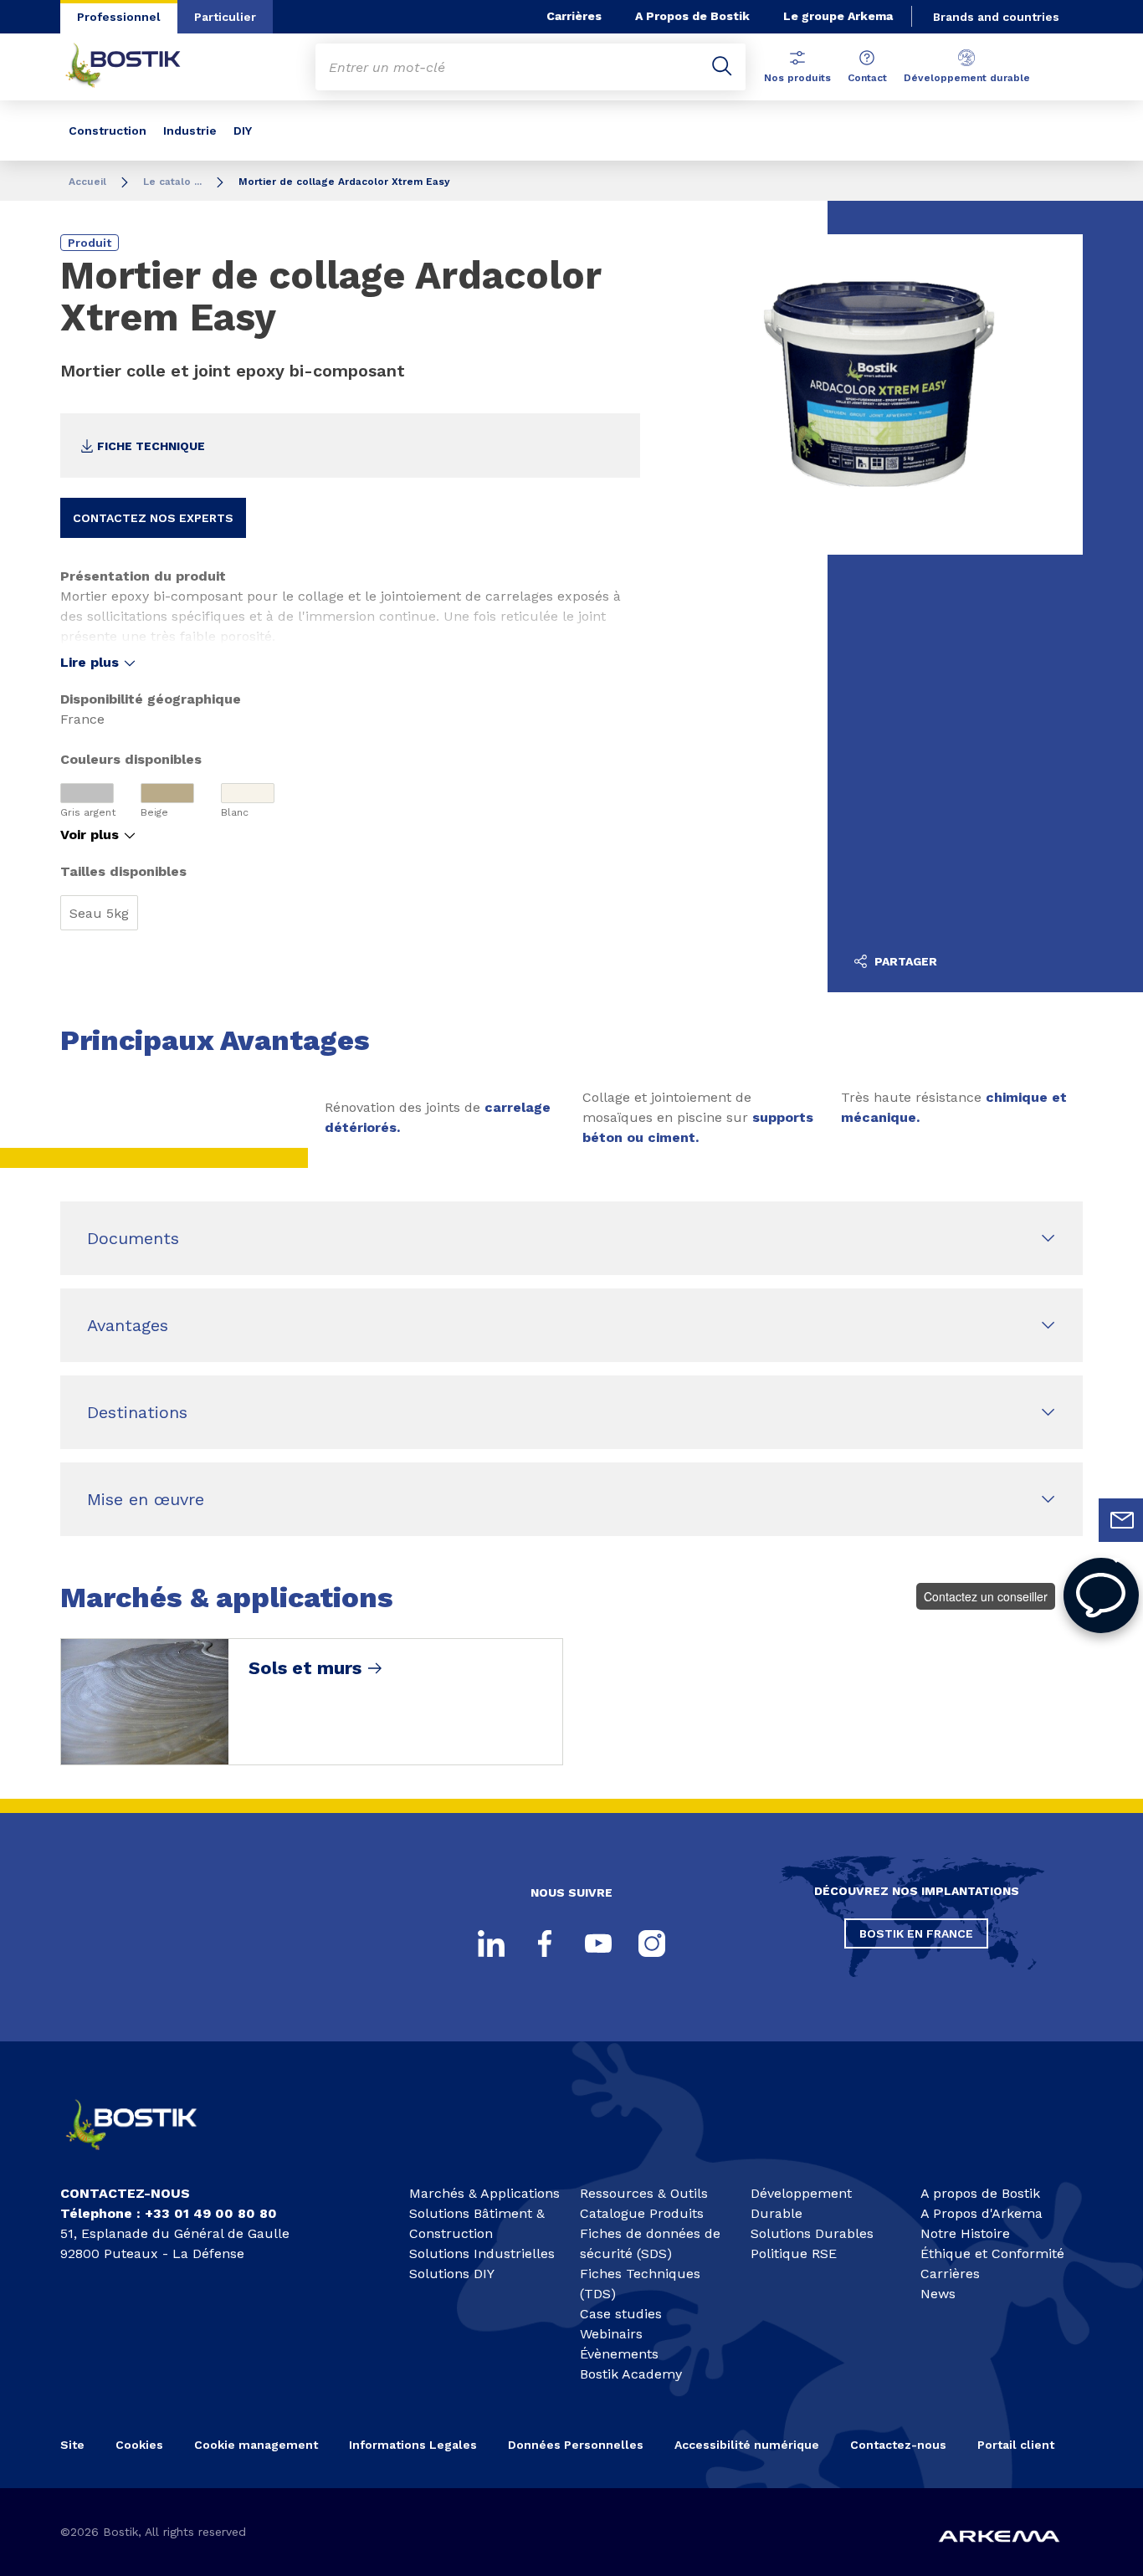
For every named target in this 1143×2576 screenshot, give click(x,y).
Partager (904, 961)
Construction (108, 131)
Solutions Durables (812, 2233)
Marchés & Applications (484, 2193)
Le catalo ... (172, 182)
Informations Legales (413, 2445)
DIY (243, 131)
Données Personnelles (576, 2445)
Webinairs (611, 2334)
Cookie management (256, 2445)
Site (72, 2445)
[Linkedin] (491, 1944)
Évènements (619, 2354)
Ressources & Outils (644, 2193)
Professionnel (119, 17)
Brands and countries (996, 17)
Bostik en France (916, 1933)
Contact (867, 78)
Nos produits (797, 78)
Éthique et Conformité (992, 2253)
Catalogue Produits (642, 2213)
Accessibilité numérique (747, 2445)
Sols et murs (305, 1668)
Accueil (87, 182)
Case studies (621, 2314)
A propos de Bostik (980, 2193)
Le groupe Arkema (838, 16)
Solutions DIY (452, 2274)
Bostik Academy (631, 2374)
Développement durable (967, 78)
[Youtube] (598, 1944)
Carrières (574, 16)
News (938, 2294)
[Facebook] (545, 1944)
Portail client (1016, 2445)
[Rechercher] (722, 67)
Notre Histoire (965, 2233)
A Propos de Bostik (692, 16)
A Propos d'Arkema (982, 2213)
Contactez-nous (898, 2445)
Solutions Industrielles (482, 2253)
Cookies (139, 2445)
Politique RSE (794, 2253)
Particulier (225, 17)
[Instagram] (652, 1944)
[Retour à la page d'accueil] (136, 67)
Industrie (190, 131)
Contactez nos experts (153, 518)
